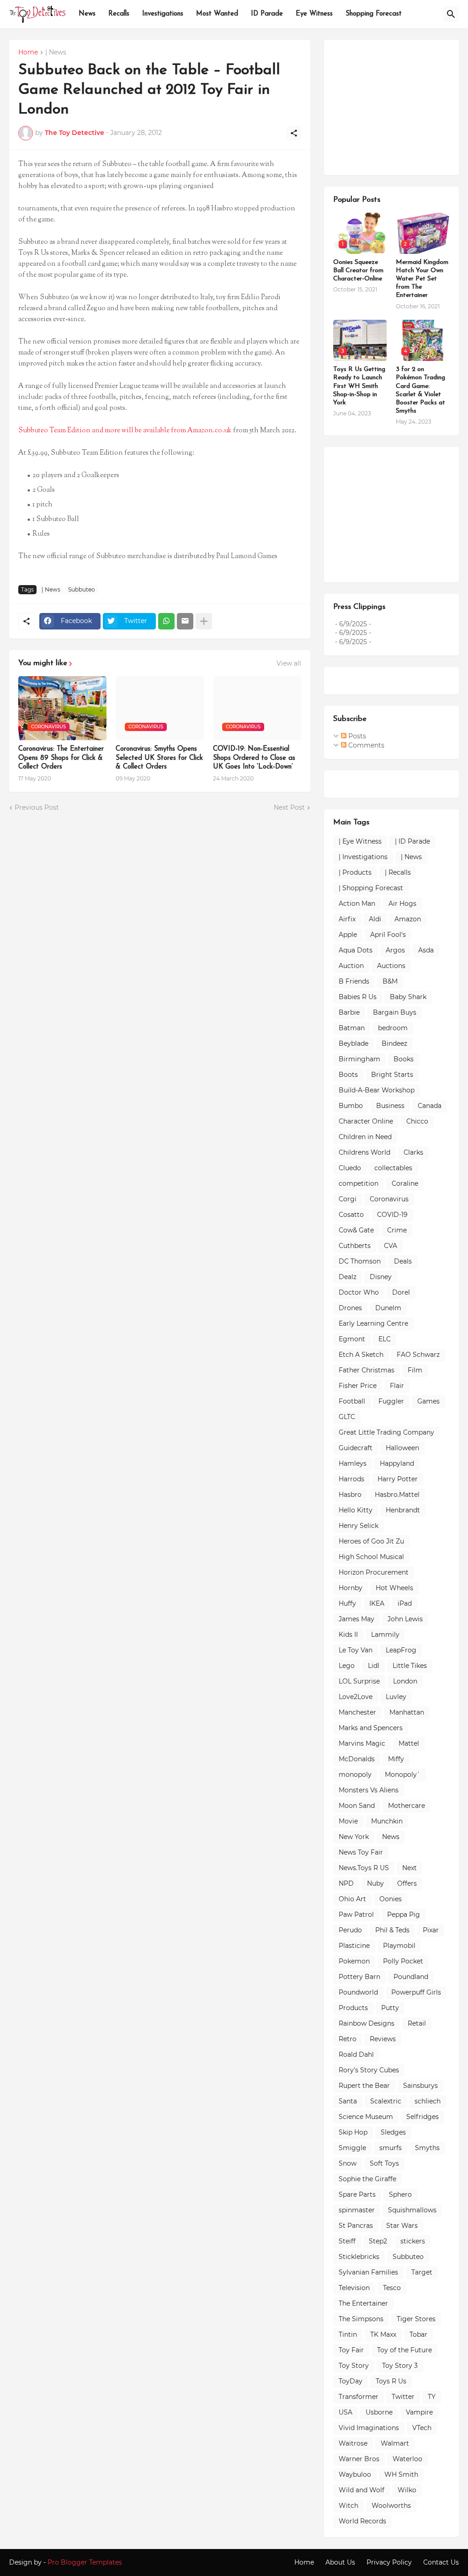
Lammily (385, 1635)
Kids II (348, 1635)
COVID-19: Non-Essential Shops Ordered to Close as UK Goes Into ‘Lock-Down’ (254, 758)
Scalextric (386, 2101)
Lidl (374, 1666)
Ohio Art (352, 1899)
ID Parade (267, 14)
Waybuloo (355, 2474)
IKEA (377, 1603)
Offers (407, 1883)
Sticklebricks (359, 2257)
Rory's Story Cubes (369, 2070)
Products (353, 2008)
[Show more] (204, 621)
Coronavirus (389, 1199)
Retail (417, 2023)
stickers (413, 2241)
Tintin (348, 2334)
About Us (340, 2562)
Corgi (348, 1199)
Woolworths (391, 2506)
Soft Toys (384, 2163)
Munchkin (387, 1821)
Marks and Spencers (371, 1728)
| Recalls (398, 872)
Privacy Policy (389, 2562)
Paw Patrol (356, 1915)
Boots (348, 1075)
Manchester (357, 1712)
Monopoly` (403, 1775)
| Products (355, 872)
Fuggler (391, 1401)
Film (415, 1370)
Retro (348, 2039)
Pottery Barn (359, 1977)
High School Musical (371, 1557)
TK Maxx (383, 2334)
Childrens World (364, 1152)
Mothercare (407, 1806)
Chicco (417, 1121)
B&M (390, 981)
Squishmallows (412, 2210)
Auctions (391, 966)
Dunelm (388, 1308)
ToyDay (351, 2381)
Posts (356, 736)
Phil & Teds (392, 1930)
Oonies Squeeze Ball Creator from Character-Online (358, 271)
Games (428, 1401)
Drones (350, 1308)
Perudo (350, 1930)
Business (390, 1106)
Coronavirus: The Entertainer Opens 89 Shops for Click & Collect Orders (61, 758)
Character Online (366, 1121)
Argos (395, 950)
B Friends (354, 981)
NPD (346, 1883)
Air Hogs (402, 903)
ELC (385, 1339)
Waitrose (353, 2443)
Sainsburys (420, 2086)
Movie (348, 1821)
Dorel (401, 1292)
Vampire (419, 2412)
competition (359, 1183)
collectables (393, 1168)
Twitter (403, 2397)
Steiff (347, 2241)
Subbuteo (82, 589)
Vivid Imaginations (369, 2428)
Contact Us (441, 2562)
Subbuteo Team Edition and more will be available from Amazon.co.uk (125, 431)
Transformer (359, 2397)
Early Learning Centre (373, 1323)
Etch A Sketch (361, 1355)
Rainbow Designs (367, 2023)
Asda (426, 950)
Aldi (375, 919)
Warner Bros (359, 2459)
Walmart (395, 2443)
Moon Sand (357, 1806)
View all (289, 663)
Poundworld (358, 1992)
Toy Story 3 (400, 2366)
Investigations (163, 14)
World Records (362, 2521)
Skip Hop (353, 2132)
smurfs (391, 2148)
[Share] (294, 133)
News (87, 14)
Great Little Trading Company (386, 1432)
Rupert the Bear (364, 2086)
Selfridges (423, 2117)
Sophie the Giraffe (367, 2179)
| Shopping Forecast (371, 888)
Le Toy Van (356, 1650)
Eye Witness (314, 14)
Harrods (351, 1479)
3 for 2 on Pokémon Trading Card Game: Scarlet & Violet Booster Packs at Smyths (420, 390)
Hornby (351, 1588)
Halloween (402, 1448)
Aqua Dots (356, 950)
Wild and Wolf (362, 2490)
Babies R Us (358, 997)
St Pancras (356, 2226)
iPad (405, 1603)
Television (354, 2288)
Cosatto (351, 1215)
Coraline (405, 1183)
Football (352, 1401)
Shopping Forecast (374, 14)
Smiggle (352, 2148)
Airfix (347, 919)
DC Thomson (360, 1261)
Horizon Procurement (374, 1572)
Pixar (431, 1930)
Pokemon (354, 1961)
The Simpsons (361, 2319)
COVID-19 (392, 1215)
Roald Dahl (356, 2054)
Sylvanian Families (368, 2272)
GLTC (347, 1417)
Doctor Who (359, 1292)
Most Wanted (217, 14)
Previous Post (37, 807)
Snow (348, 2163)
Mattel (409, 1743)
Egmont (352, 1339)
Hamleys (353, 1463)
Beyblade (354, 1043)
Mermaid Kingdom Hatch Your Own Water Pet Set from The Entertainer (422, 279)
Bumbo (351, 1106)
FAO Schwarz (418, 1355)
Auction (351, 966)
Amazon (408, 919)
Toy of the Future (404, 2350)
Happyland (397, 1463)
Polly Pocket (403, 1961)
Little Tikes (410, 1666)
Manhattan (407, 1712)
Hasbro (350, 1495)
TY (432, 2397)
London (405, 1681)
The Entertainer (363, 2303)
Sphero (400, 2194)
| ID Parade (412, 841)
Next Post (289, 807)
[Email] (185, 621)
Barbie (349, 1012)
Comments (365, 745)
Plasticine (354, 1946)
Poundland (411, 1977)
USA (346, 2412)
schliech (428, 2101)
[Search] (451, 14)
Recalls (119, 14)
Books (404, 1059)
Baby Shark (408, 997)
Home (28, 53)
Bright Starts (392, 1075)
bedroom (393, 1028)
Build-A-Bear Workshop (377, 1090)
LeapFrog (401, 1650)
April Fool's (388, 935)
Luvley (396, 1697)
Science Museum (366, 2117)
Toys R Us (391, 2381)
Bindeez (394, 1043)
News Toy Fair (361, 1852)
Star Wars (402, 2226)
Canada (430, 1106)
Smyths (427, 2148)
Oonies (391, 1899)
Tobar (418, 2334)
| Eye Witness (360, 841)
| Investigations (363, 857)
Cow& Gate (356, 1230)
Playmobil (399, 1946)
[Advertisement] (401, 106)
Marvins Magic (362, 1743)
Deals (403, 1261)
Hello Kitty (356, 1510)
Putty (390, 2008)
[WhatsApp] (166, 621)
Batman (352, 1028)
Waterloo (407, 2459)
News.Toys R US (364, 1868)
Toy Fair (351, 2350)
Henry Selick (359, 1526)
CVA (391, 1246)
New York (354, 1837)
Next (409, 1868)
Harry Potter (398, 1479)
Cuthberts (355, 1246)
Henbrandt (403, 1510)
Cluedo (350, 1168)
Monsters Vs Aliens (369, 1790)
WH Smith (401, 2474)
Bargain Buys (395, 1012)
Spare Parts (357, 2194)
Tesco (392, 2288)
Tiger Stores (416, 2319)
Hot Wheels (394, 1588)
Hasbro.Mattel (397, 1495)
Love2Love (356, 1697)
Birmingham (359, 1059)
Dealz (348, 1277)
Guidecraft (356, 1448)
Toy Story (354, 2366)
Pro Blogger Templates (85, 2562)
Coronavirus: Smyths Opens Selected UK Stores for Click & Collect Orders (159, 758)
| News (56, 53)
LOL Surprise (359, 1681)
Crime (397, 1230)
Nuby (375, 1883)
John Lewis (405, 1619)
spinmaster (357, 2210)
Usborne (379, 2412)
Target (422, 2272)
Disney (381, 1277)
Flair (397, 1386)
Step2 (378, 2241)
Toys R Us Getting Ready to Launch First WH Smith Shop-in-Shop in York (359, 386)
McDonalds (357, 1759)
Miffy (396, 1759)
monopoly (355, 1775)
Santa (348, 2101)
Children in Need (365, 1137)
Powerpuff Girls (416, 1992)
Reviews (383, 2039)
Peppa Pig (404, 1915)
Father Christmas (367, 1370)
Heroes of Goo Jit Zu (371, 1541)
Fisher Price (358, 1386)
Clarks (413, 1152)
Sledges (393, 2132)
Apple (348, 935)
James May (356, 1619)
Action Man (357, 903)
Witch (348, 2506)
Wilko (407, 2490)
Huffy (347, 1603)
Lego (347, 1666)
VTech (422, 2428)
